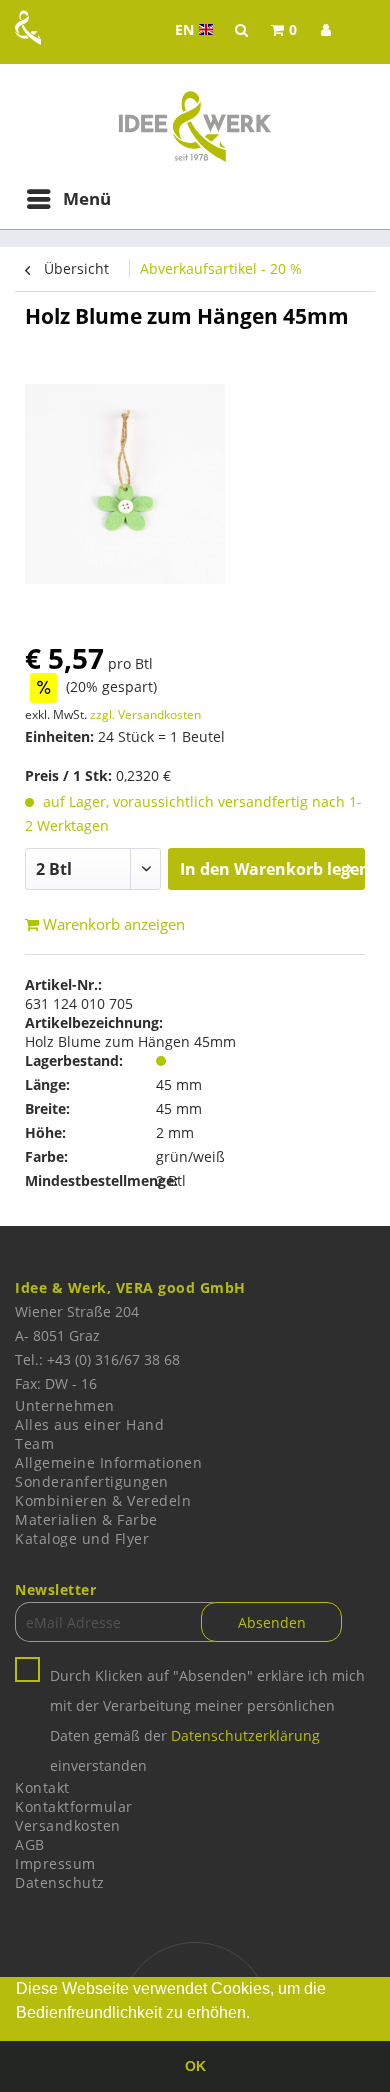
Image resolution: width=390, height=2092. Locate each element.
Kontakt (42, 1787)
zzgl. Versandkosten (145, 714)
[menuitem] (284, 30)
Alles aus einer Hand (89, 1424)
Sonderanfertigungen (92, 1481)
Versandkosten (68, 1825)
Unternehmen (65, 1405)
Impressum (55, 1863)
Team (34, 1443)
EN (196, 30)
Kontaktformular (74, 1806)
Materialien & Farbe (86, 1519)
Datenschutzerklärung (245, 1735)
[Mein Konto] (326, 30)
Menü (87, 198)
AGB (30, 1844)
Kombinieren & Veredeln (103, 1500)
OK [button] (195, 2066)
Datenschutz (60, 1882)
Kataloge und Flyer (82, 1538)
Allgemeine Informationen (108, 1462)
